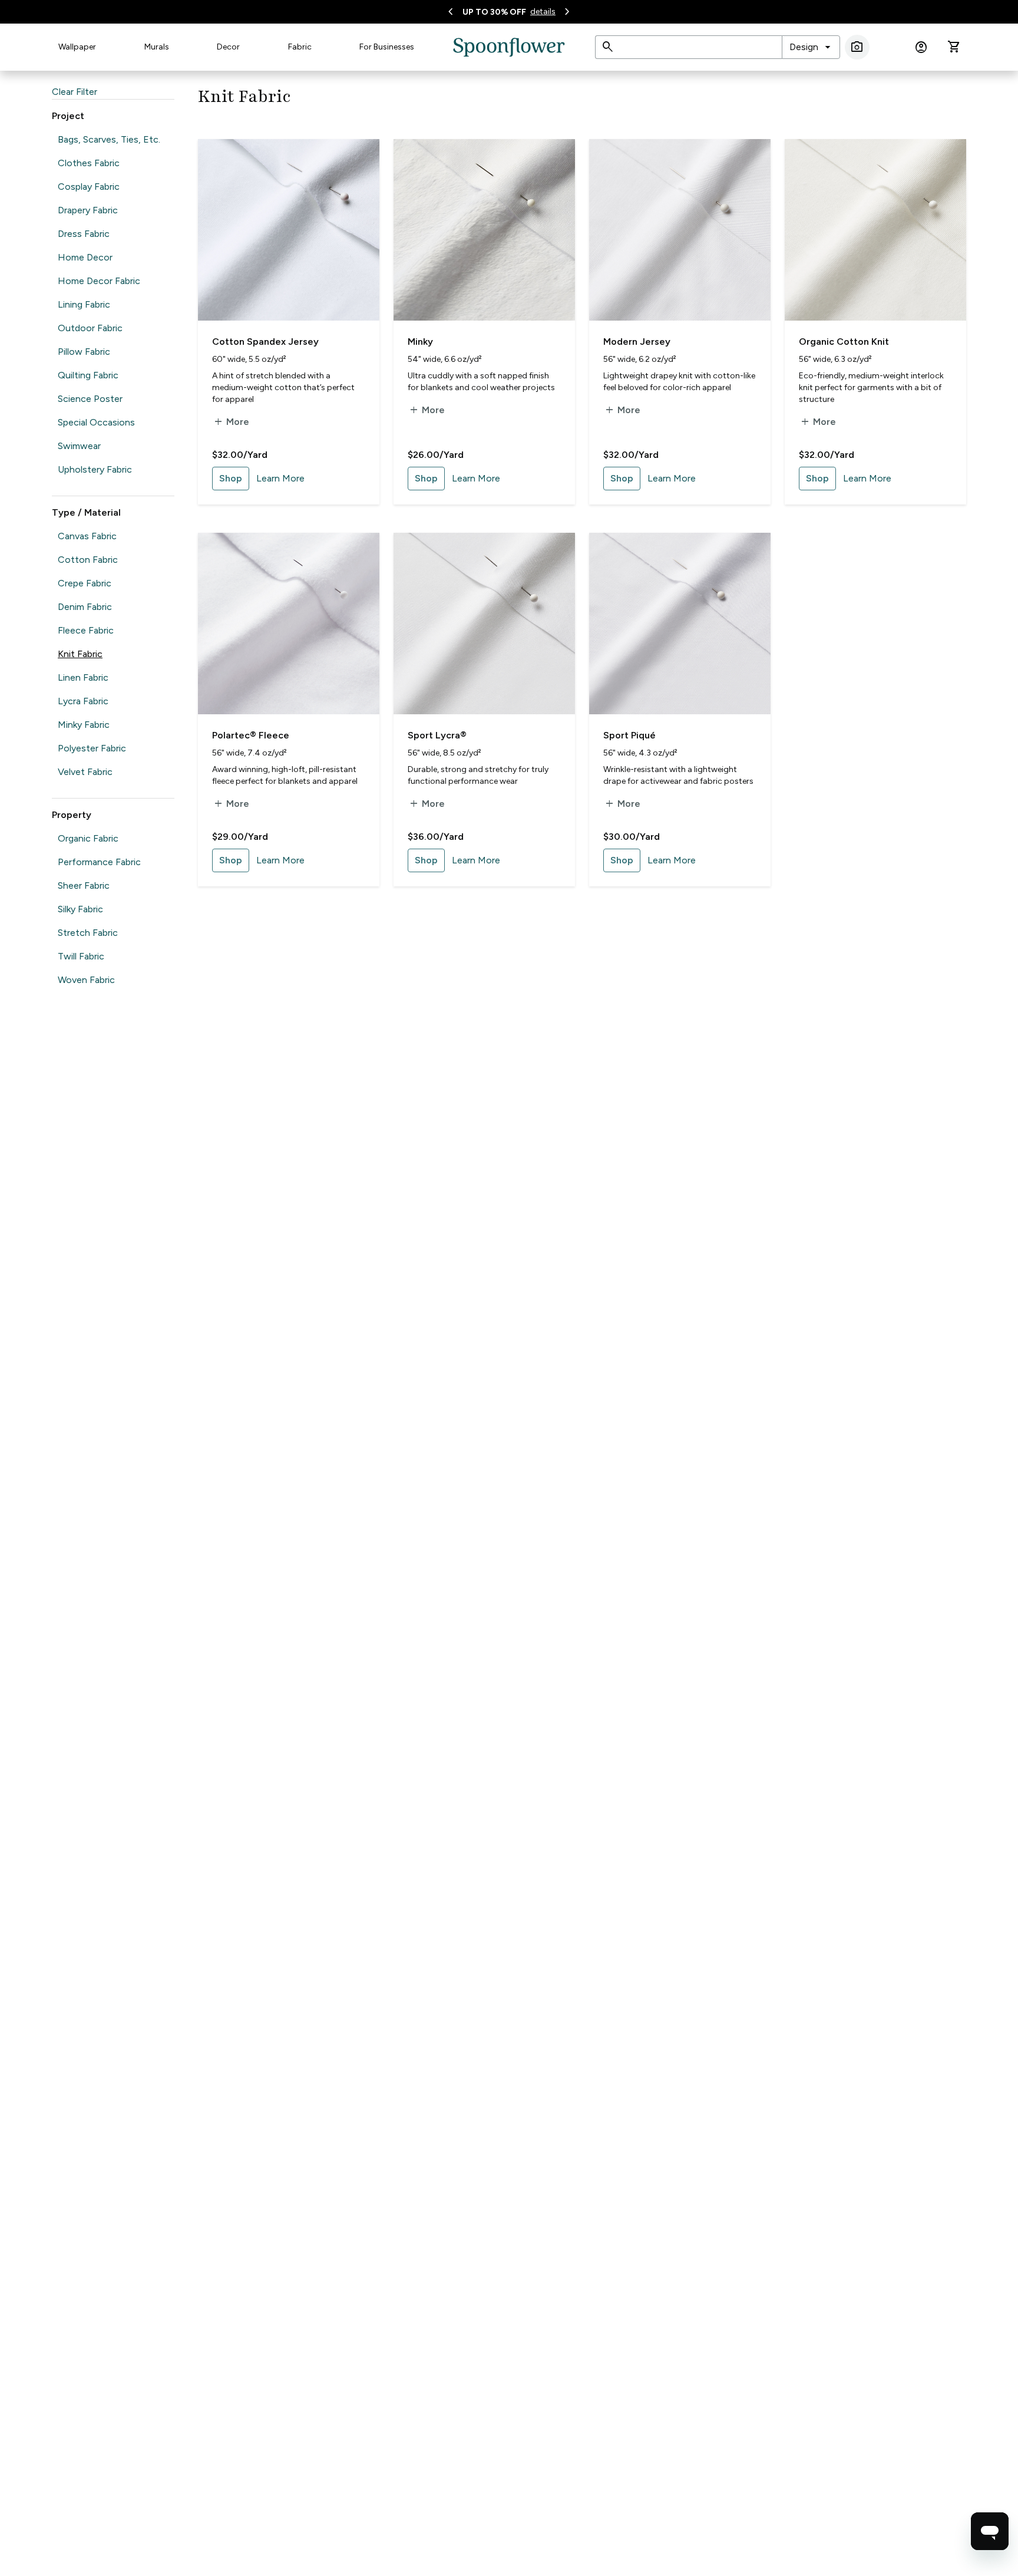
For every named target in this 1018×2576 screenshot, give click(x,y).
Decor (228, 47)
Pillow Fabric (84, 352)
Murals (157, 47)
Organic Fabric (88, 838)
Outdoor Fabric (90, 328)
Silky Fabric (80, 909)
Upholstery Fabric (95, 469)
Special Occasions (96, 422)
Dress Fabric (84, 234)
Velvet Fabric (85, 772)
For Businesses (387, 47)
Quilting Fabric (88, 375)
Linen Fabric (83, 677)
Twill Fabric (81, 956)
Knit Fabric (80, 654)
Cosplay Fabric (89, 187)
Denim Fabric (85, 607)
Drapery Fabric (88, 210)
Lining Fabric (84, 304)
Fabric (300, 47)
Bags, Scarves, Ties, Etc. (109, 139)
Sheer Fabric (84, 885)
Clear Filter (75, 92)
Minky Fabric (84, 725)
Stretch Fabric (88, 933)
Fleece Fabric (86, 630)
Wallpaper (77, 47)
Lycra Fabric (83, 701)
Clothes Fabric (89, 163)
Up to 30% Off (494, 12)
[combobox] (811, 47)
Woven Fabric (86, 980)
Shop (231, 478)
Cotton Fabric (88, 560)
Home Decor (85, 257)
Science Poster (90, 399)
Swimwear (79, 446)
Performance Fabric (99, 862)
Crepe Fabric (85, 583)
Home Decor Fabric (99, 281)
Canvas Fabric (87, 536)
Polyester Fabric (92, 748)
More (231, 422)
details (543, 11)
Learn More (280, 478)
